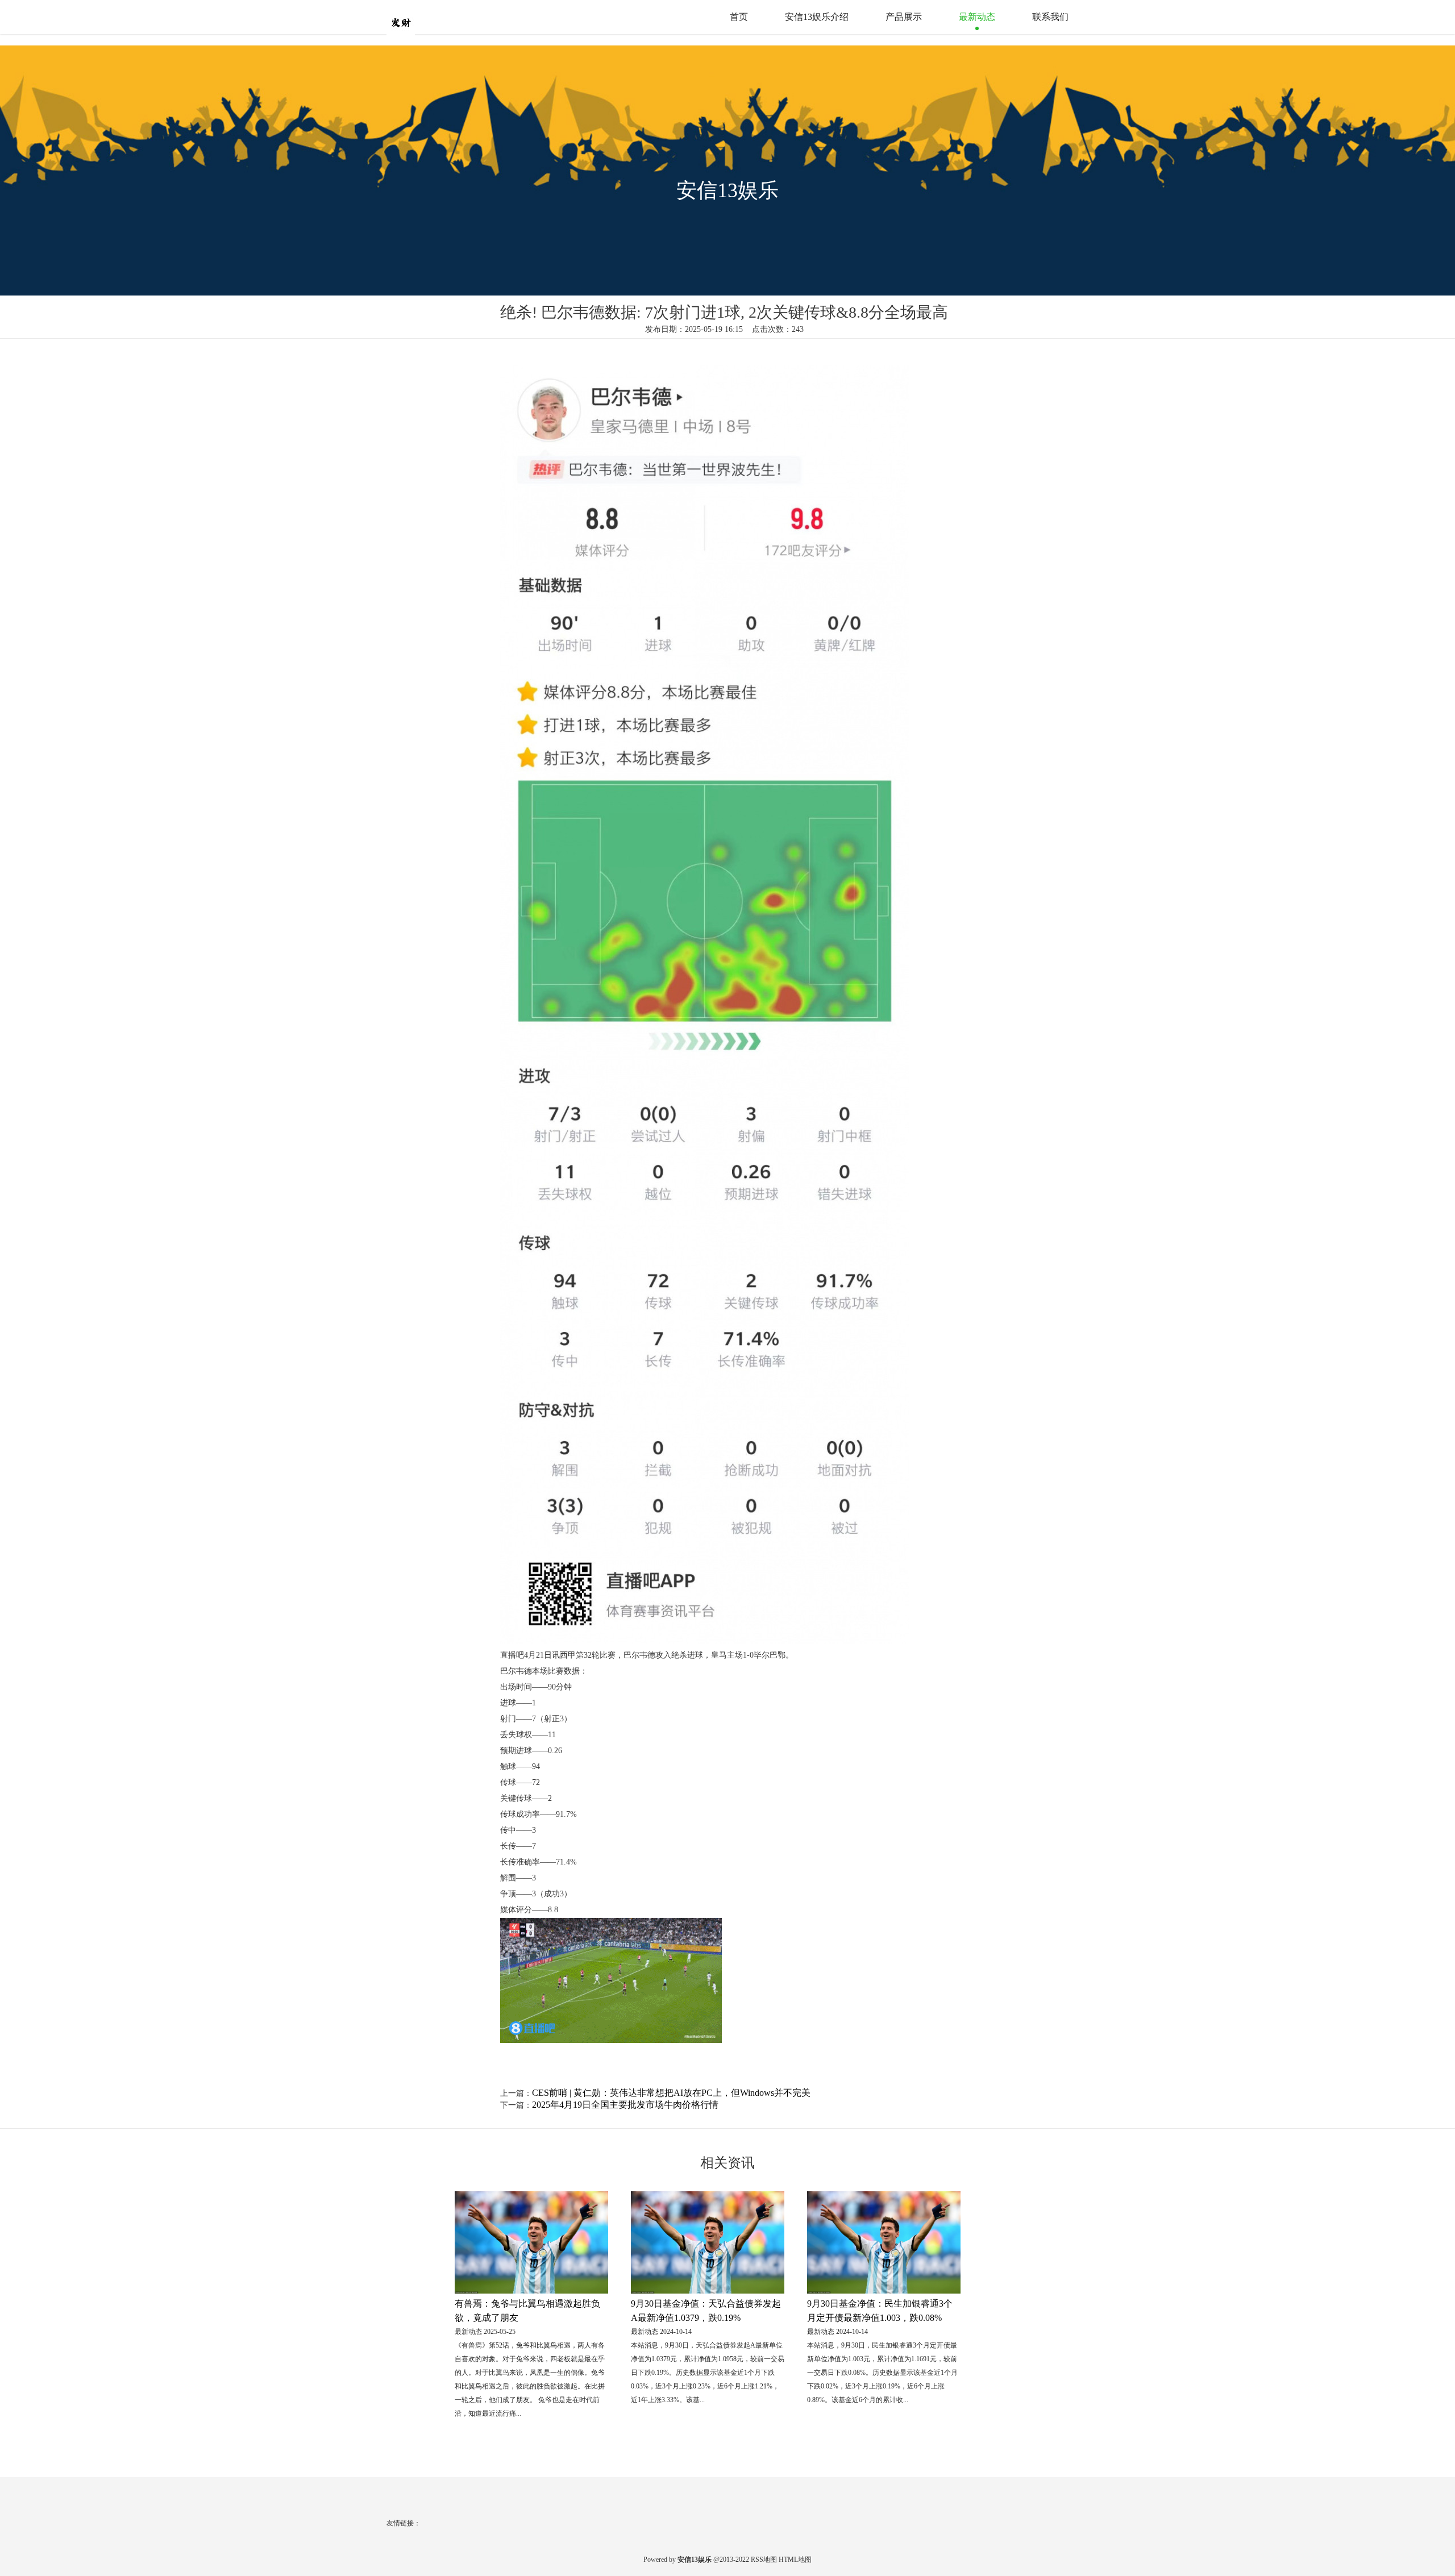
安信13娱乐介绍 (817, 17)
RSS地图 (764, 2560)
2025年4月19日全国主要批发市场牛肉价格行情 (625, 2105)
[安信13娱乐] (423, 16)
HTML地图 (795, 2560)
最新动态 (977, 17)
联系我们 (1050, 17)
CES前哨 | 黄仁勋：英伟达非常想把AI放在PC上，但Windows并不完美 (671, 2093)
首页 (739, 17)
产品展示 (904, 17)
